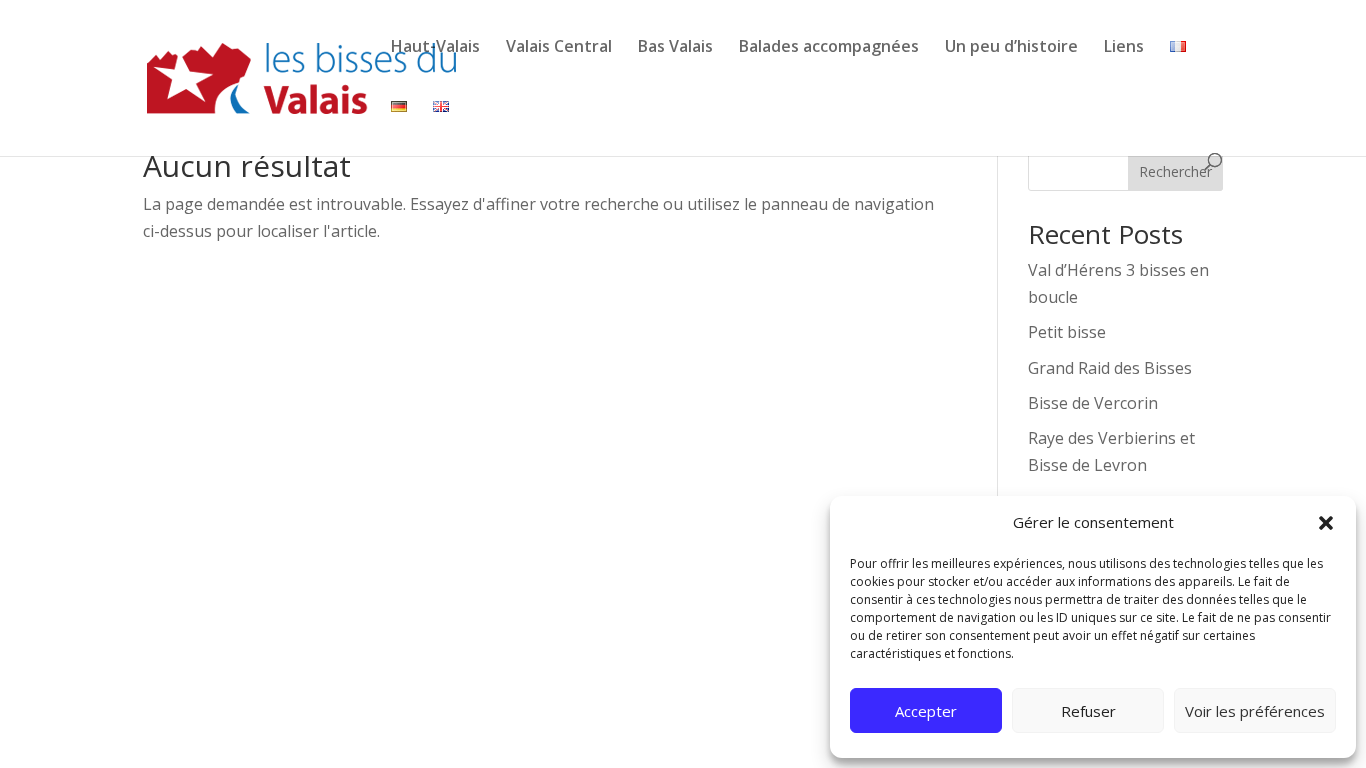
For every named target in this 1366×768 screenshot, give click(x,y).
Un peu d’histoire (1011, 46)
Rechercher (1175, 171)
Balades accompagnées (829, 46)
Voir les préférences (1255, 711)
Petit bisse (1067, 332)
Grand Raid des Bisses (1110, 368)
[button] (1326, 523)
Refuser (1088, 711)
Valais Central (559, 46)
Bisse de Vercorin (1093, 403)
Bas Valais (675, 46)
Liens (1124, 46)
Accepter (926, 711)
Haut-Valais (435, 46)
